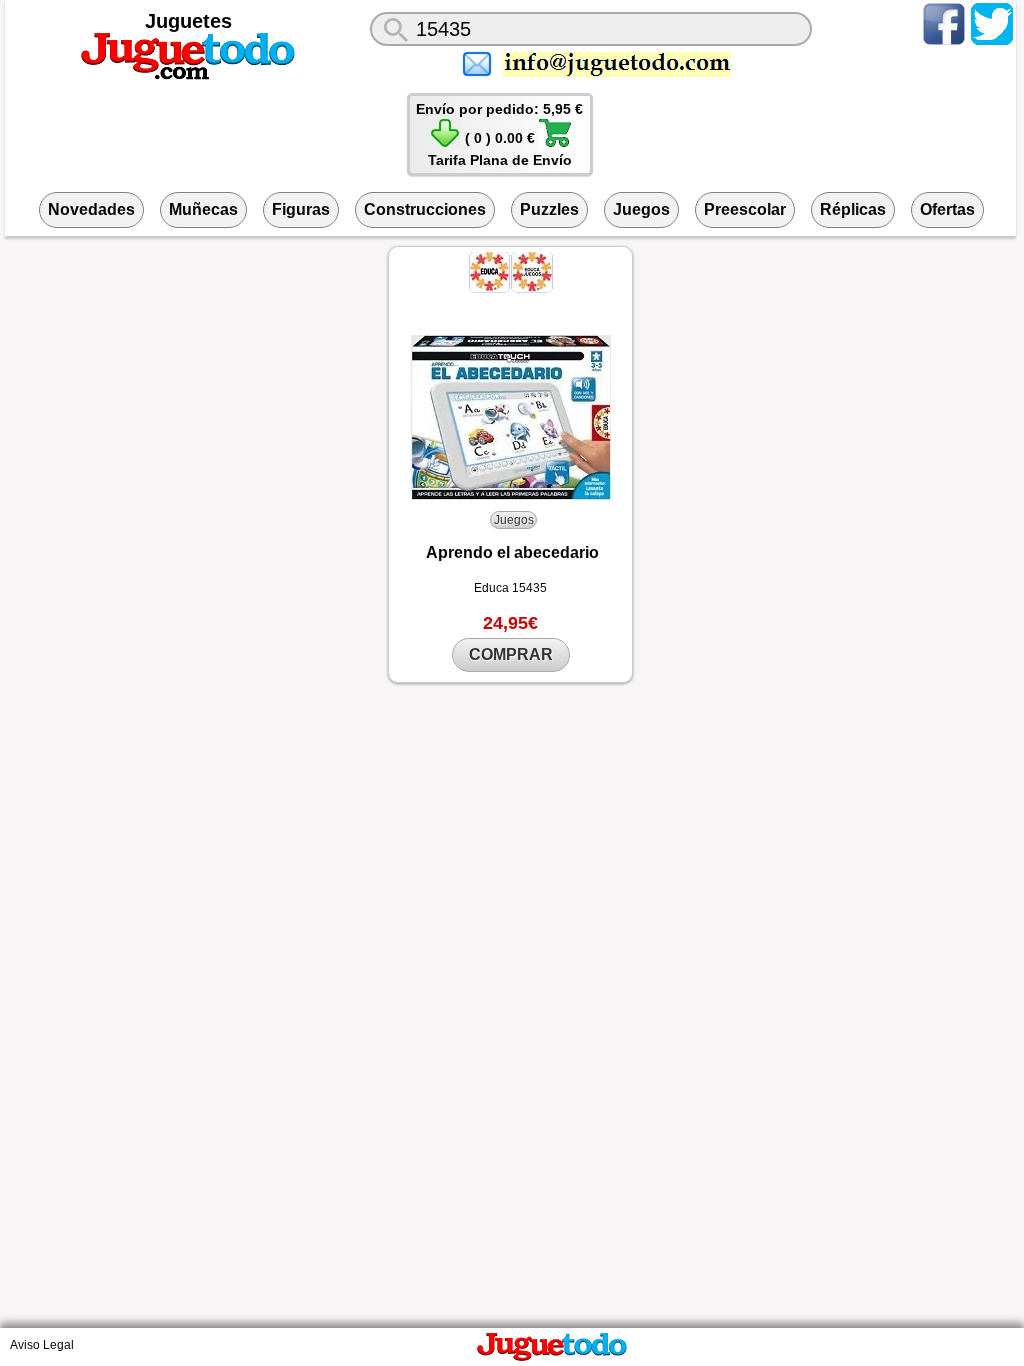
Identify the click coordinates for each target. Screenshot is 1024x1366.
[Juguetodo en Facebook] (944, 44)
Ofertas (947, 209)
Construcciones (425, 209)
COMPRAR (511, 654)
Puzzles (549, 209)
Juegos (641, 209)
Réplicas (853, 209)
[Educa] (491, 288)
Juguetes (188, 21)
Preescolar (745, 209)
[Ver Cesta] (445, 144)
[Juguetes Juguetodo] (188, 76)
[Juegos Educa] (532, 288)
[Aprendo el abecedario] (510, 417)
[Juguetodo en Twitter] (992, 44)
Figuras (301, 209)
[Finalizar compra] (555, 144)
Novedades (91, 209)
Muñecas (203, 209)
